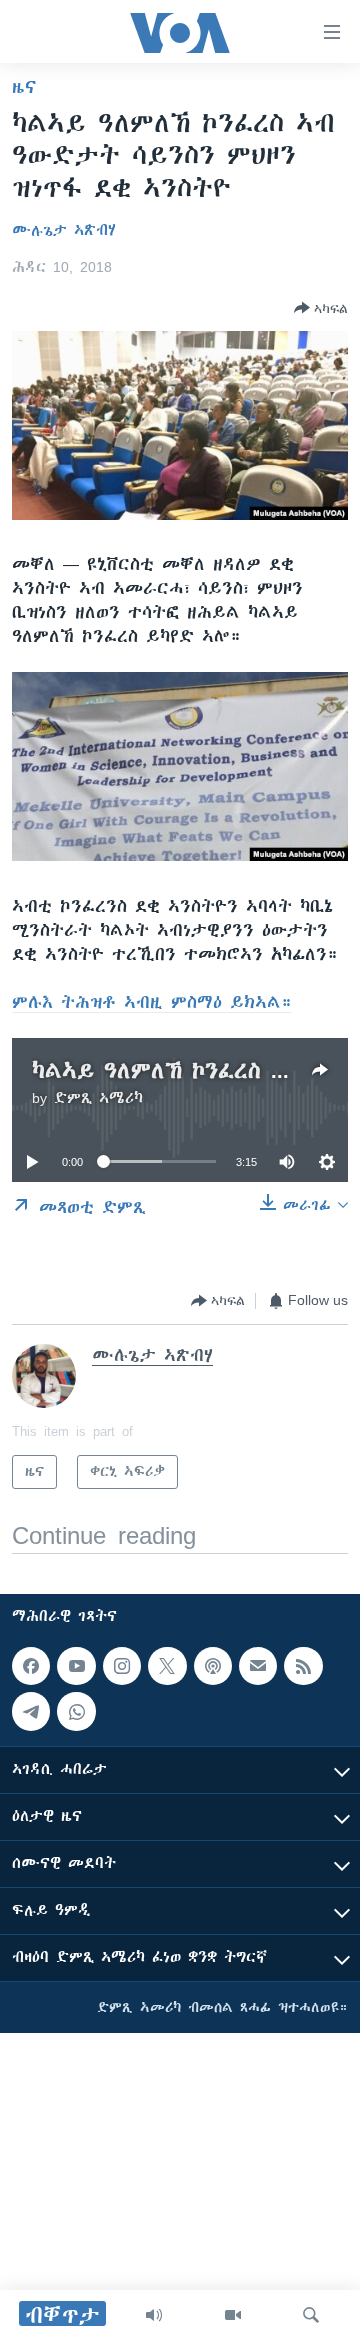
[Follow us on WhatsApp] (76, 1712)
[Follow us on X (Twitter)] (167, 1666)
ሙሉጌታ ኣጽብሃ (64, 230)
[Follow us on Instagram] (122, 1666)
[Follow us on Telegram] (31, 1712)
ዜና (24, 87)
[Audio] (154, 2315)
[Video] (233, 2315)
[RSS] (303, 1666)
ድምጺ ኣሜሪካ (98, 1098)
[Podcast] (213, 1666)
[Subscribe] (258, 1666)
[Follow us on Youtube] (76, 1666)
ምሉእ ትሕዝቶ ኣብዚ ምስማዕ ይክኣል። (152, 1002)
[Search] (311, 2315)
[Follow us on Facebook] (31, 1666)
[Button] (321, 308)
